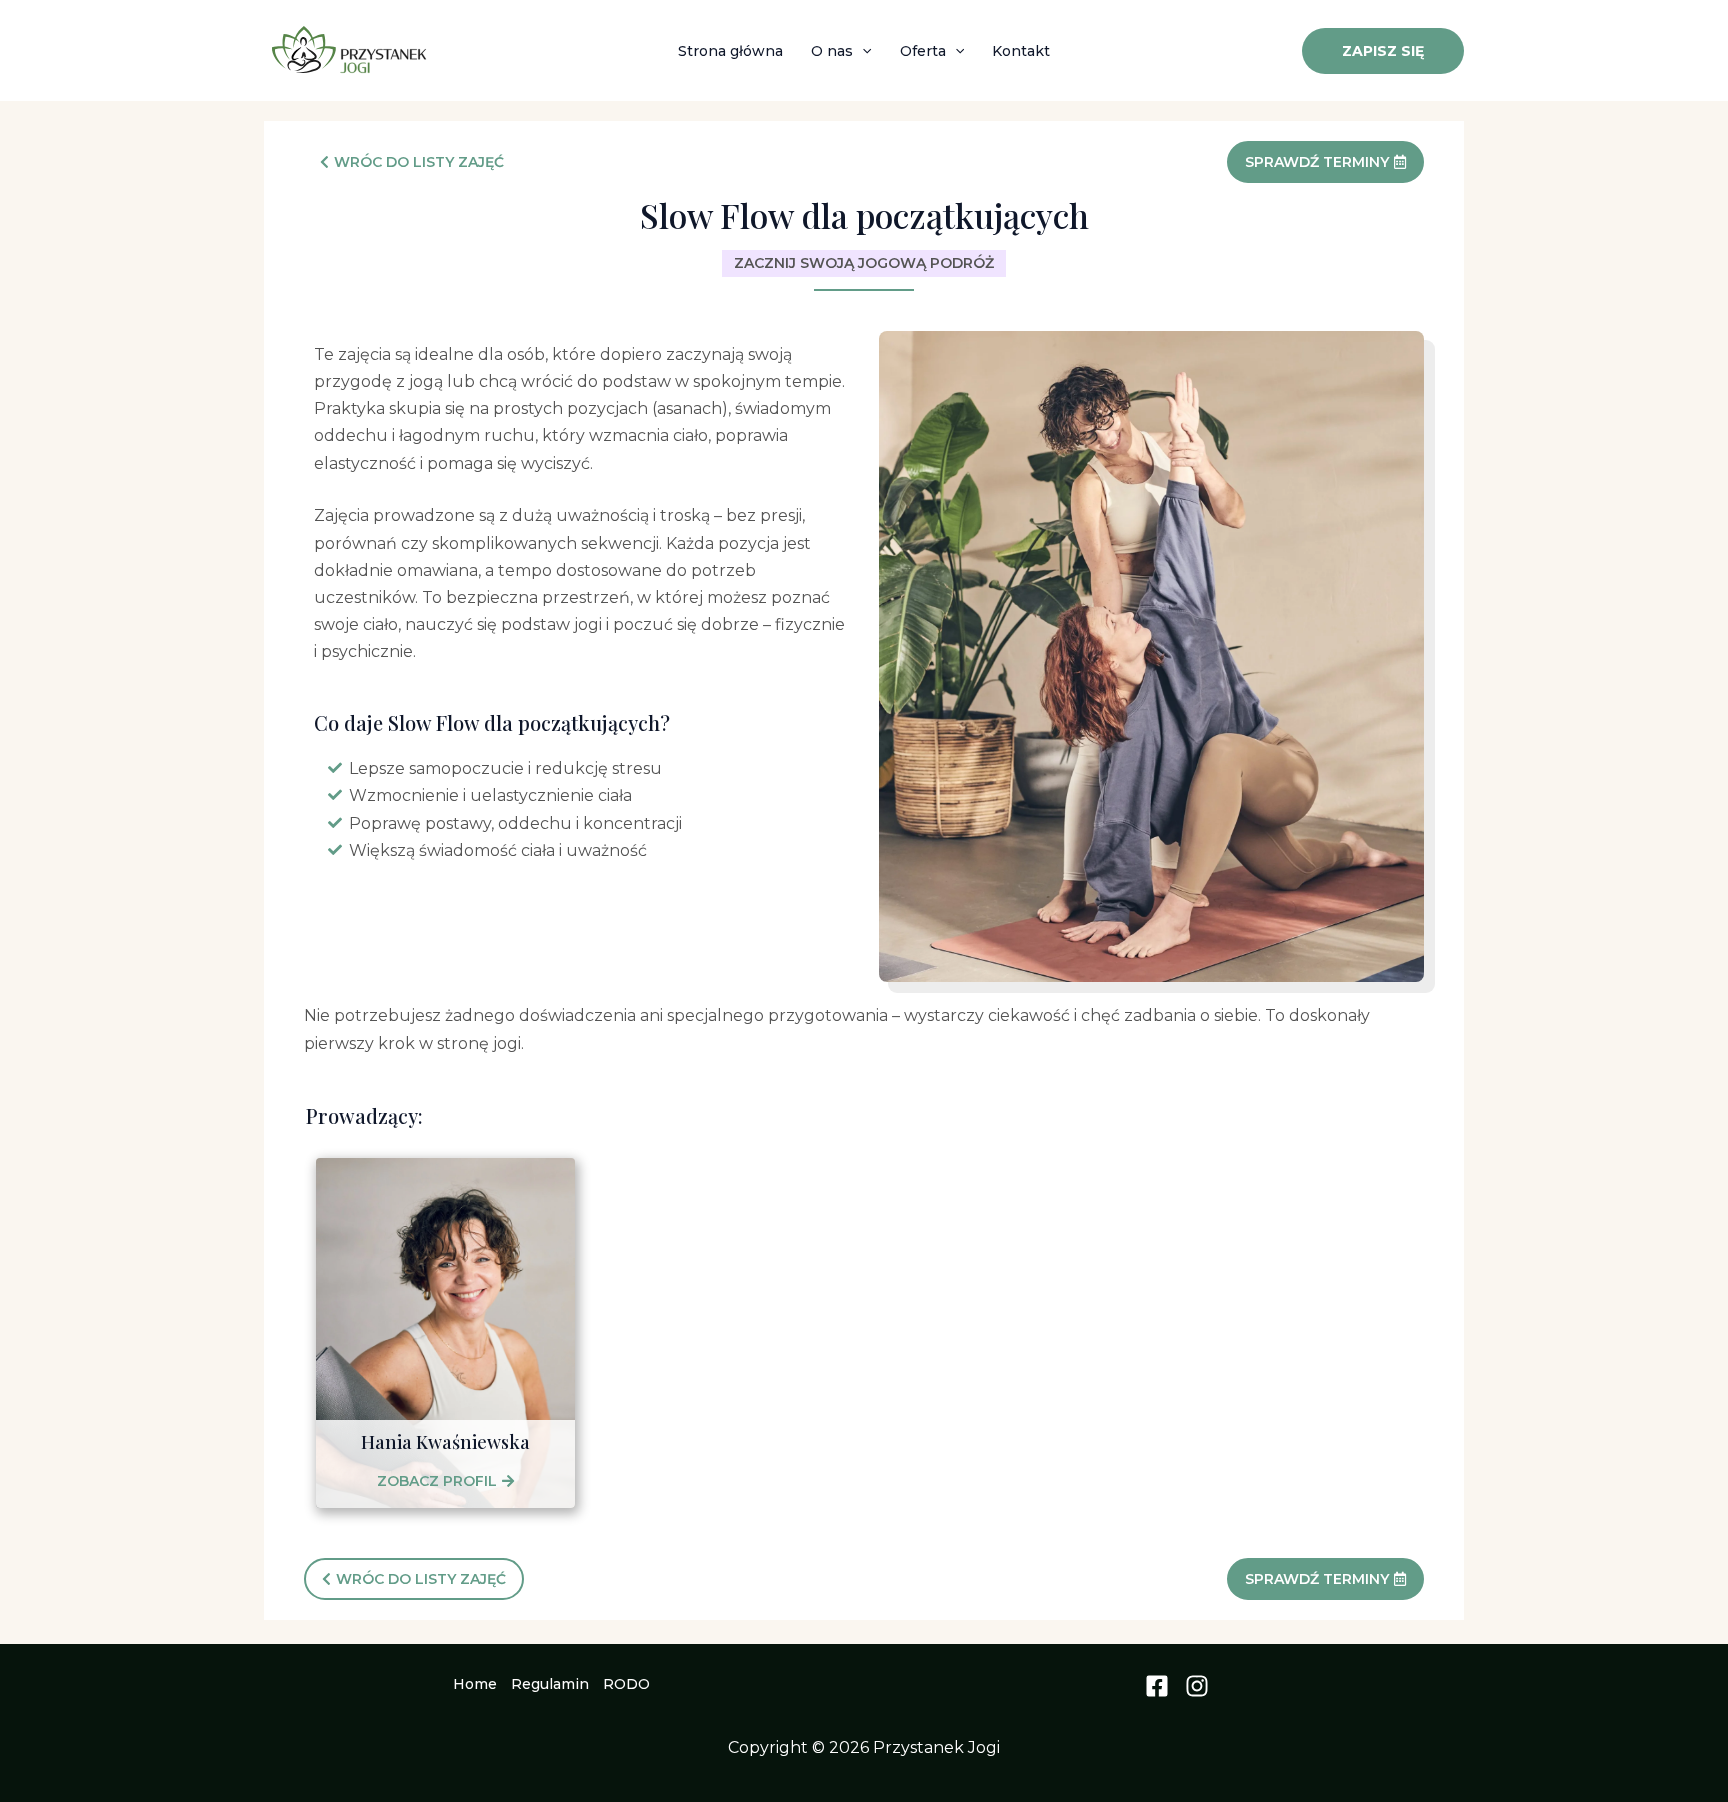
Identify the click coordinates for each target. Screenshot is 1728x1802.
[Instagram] (1197, 1686)
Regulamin (550, 1684)
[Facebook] (1157, 1686)
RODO (626, 1684)
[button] (862, 51)
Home (475, 1684)
